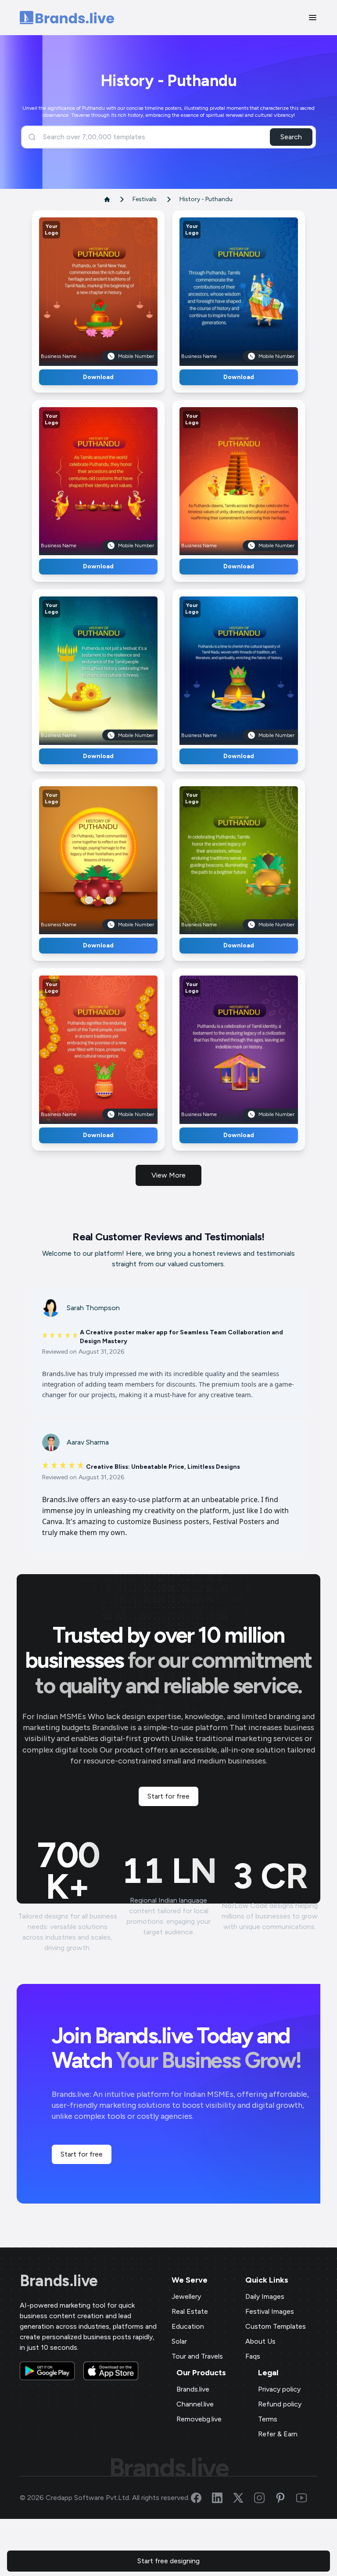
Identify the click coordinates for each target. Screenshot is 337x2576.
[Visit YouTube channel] (307, 2498)
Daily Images (265, 2296)
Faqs (253, 2356)
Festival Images (270, 2311)
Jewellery (186, 2296)
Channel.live (195, 2404)
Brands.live (59, 2281)
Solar (179, 2341)
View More (168, 1175)
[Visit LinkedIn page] (222, 2498)
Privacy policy (279, 2389)
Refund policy (280, 2404)
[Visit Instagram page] (265, 2498)
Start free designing (168, 2561)
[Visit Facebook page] (201, 2498)
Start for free (168, 1796)
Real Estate (190, 2311)
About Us (260, 2341)
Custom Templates (276, 2326)
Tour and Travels (197, 2356)
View (113, 288)
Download (98, 377)
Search (291, 137)
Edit (79, 288)
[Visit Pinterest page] (286, 2498)
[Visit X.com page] (244, 2498)
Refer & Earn (278, 2434)
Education (188, 2326)
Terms (268, 2419)
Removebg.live (199, 2419)
